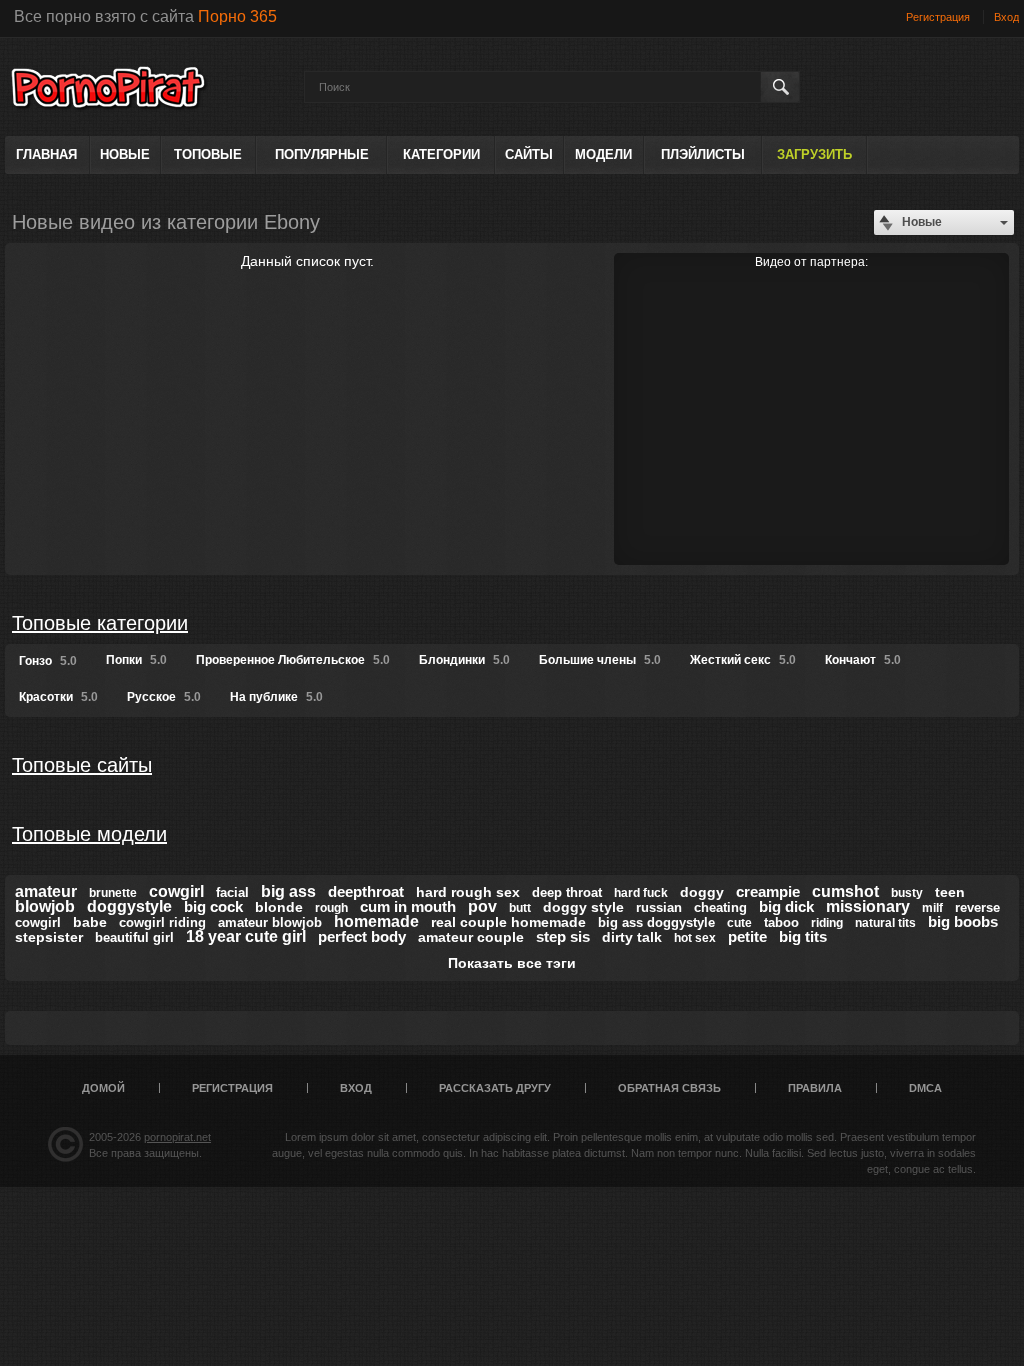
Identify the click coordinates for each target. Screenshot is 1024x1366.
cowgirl (176, 891)
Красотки (58, 697)
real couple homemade (508, 922)
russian (659, 907)
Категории (441, 154)
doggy (702, 892)
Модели (603, 154)
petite (747, 936)
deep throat (567, 892)
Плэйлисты (703, 154)
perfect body (362, 936)
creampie (768, 891)
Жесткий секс (743, 660)
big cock (213, 906)
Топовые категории (100, 623)
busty (907, 893)
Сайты (529, 154)
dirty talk (632, 937)
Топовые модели (89, 834)
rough (331, 908)
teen (950, 892)
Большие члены (600, 660)
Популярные (322, 154)
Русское (164, 697)
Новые (125, 154)
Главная (46, 154)
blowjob (45, 906)
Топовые (208, 154)
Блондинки (464, 660)
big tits (803, 936)
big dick (786, 906)
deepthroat (366, 891)
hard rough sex (468, 892)
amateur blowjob (270, 922)
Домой (103, 1088)
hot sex (695, 938)
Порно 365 (237, 16)
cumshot (845, 891)
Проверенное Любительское (293, 660)
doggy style (583, 907)
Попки (136, 660)
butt (520, 908)
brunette (113, 893)
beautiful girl (134, 937)
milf (932, 908)
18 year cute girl (246, 936)
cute (739, 923)
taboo (781, 922)
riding (827, 923)
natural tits (885, 923)
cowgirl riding (162, 922)
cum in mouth (408, 906)
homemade (376, 921)
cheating (720, 907)
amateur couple (471, 937)
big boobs (963, 921)
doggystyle (129, 906)
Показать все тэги (512, 963)
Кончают (863, 660)
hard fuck (641, 893)
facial (232, 892)
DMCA (925, 1088)
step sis (563, 936)
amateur (46, 891)
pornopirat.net (177, 1137)
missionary (868, 906)
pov (482, 906)
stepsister (49, 937)
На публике (276, 697)
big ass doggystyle (656, 922)
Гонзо (48, 661)
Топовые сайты (82, 765)
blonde (279, 907)
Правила (815, 1088)
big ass (288, 891)
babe (90, 922)
